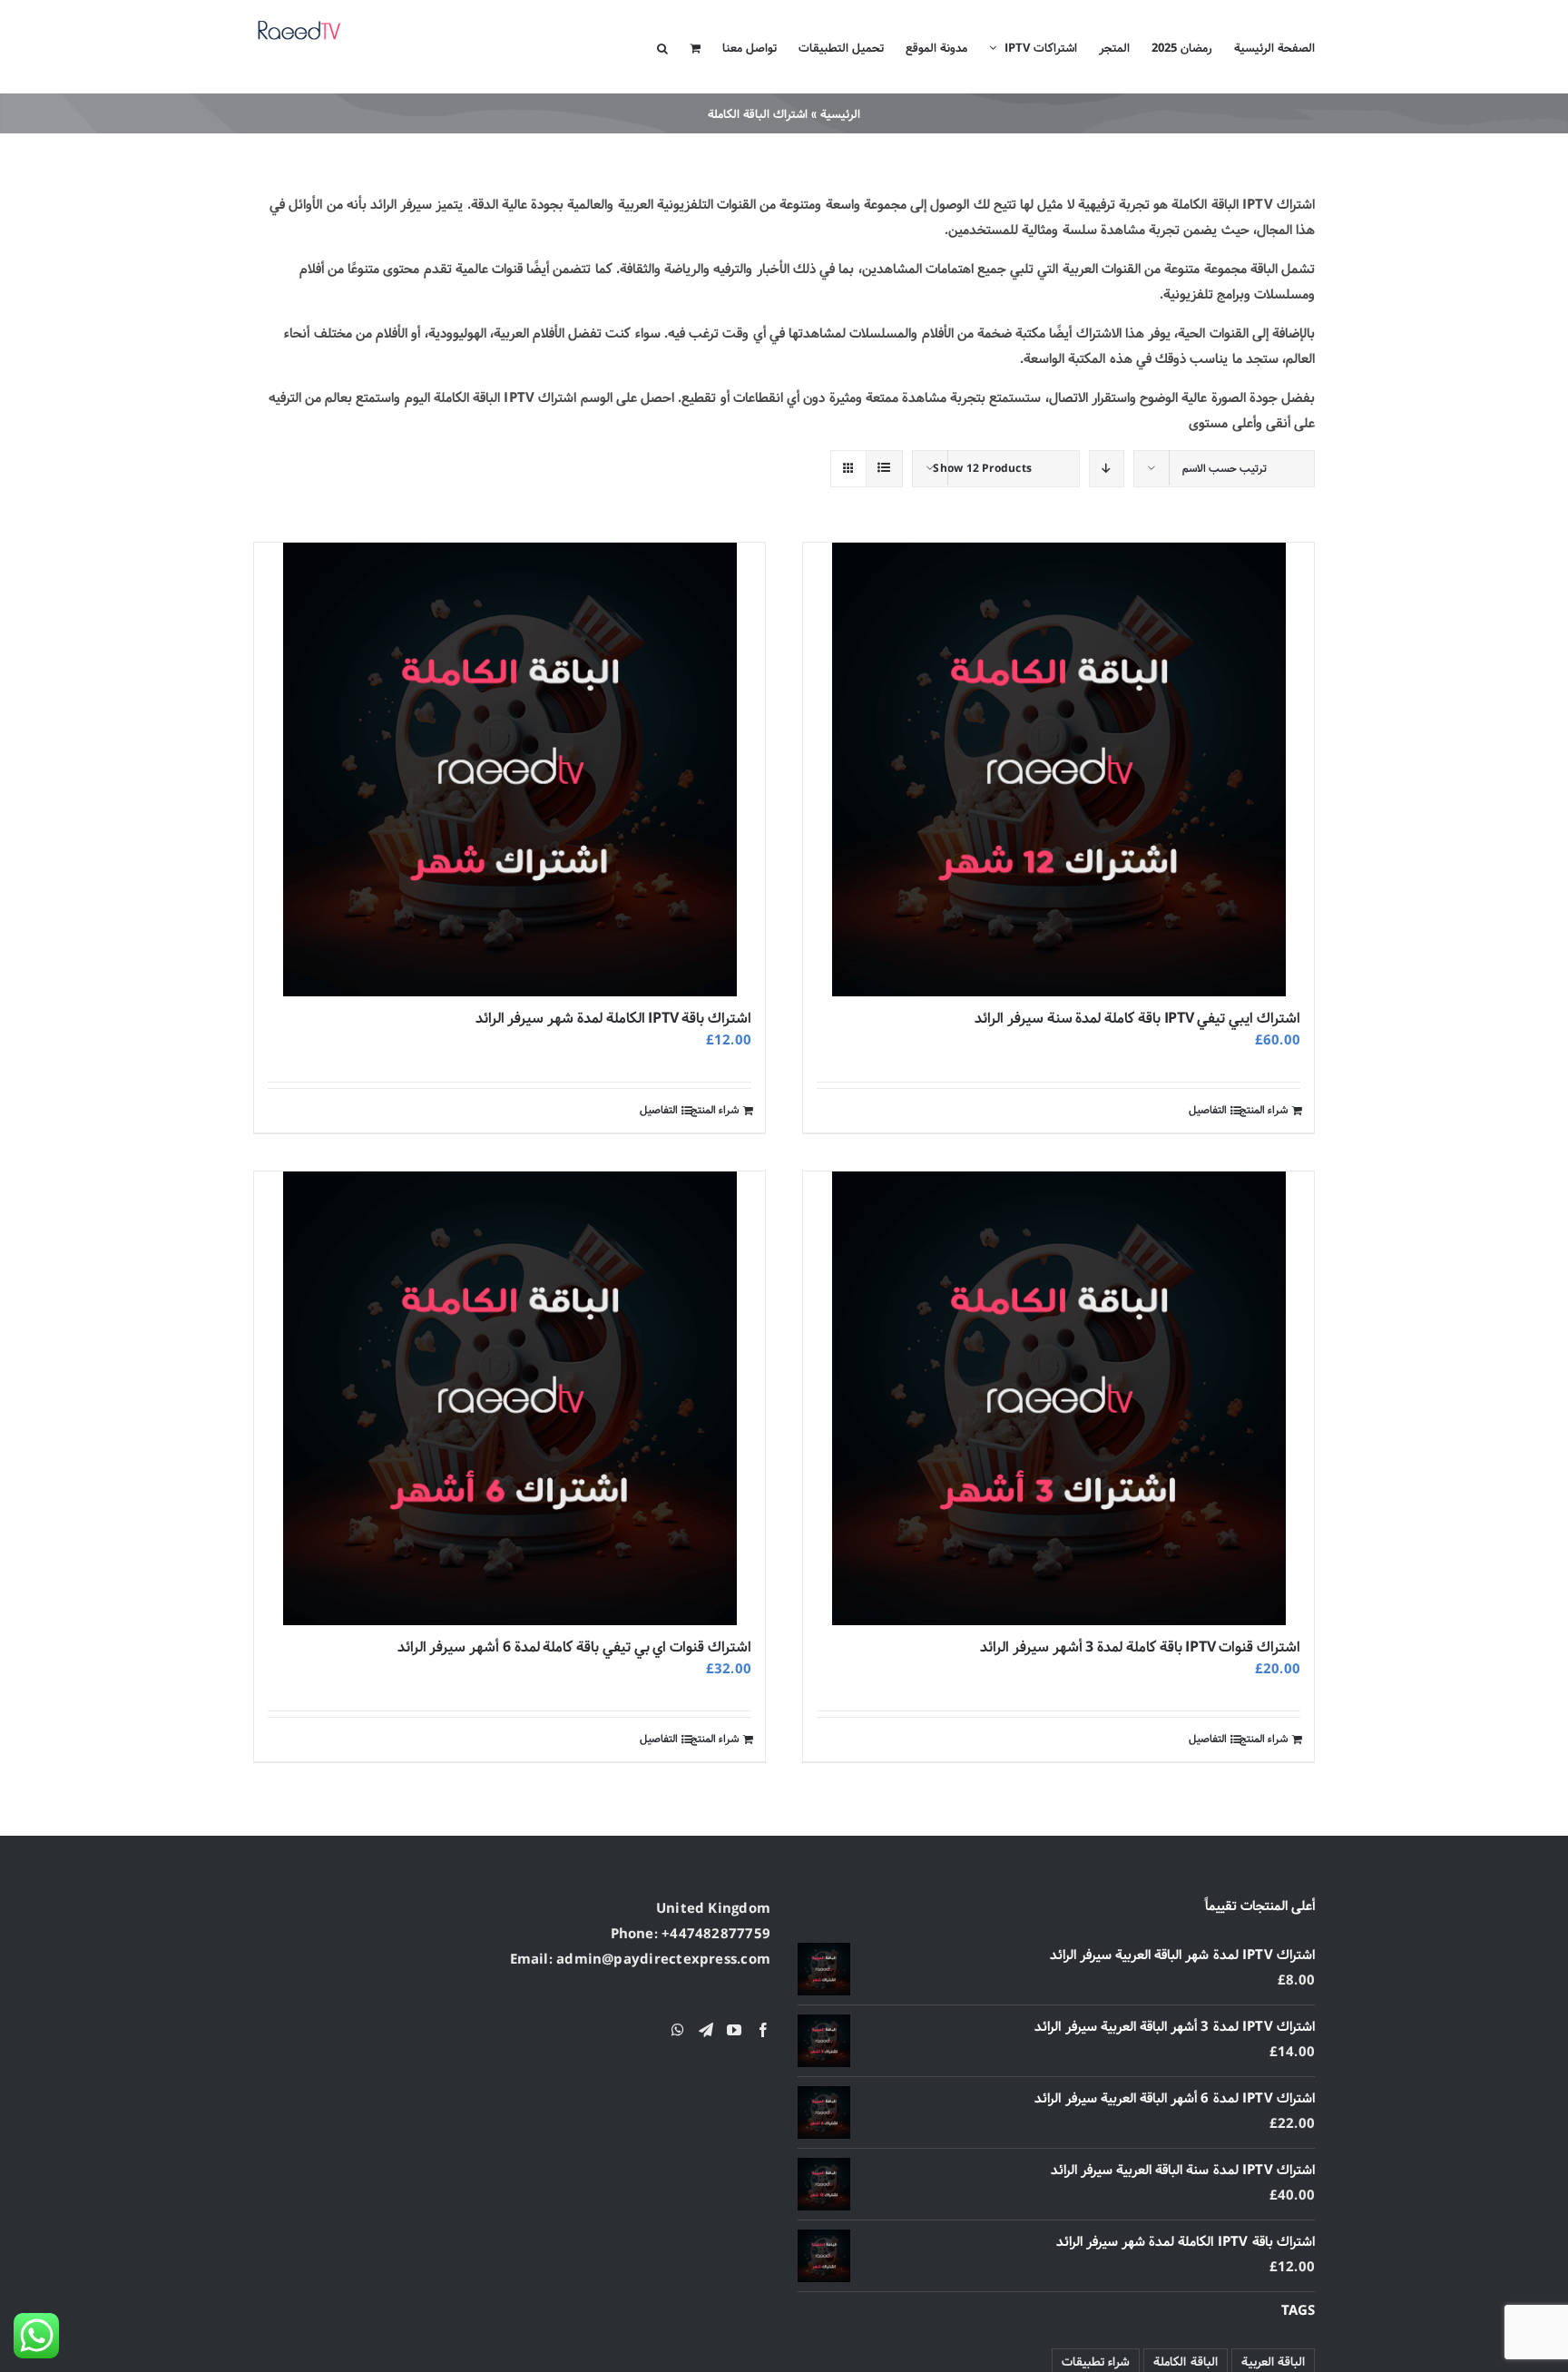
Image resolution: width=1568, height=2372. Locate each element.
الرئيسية (840, 114)
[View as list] (884, 469)
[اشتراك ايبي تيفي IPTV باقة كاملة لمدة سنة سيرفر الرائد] (1058, 769)
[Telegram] (706, 2030)
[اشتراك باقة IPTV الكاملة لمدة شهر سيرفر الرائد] (510, 769)
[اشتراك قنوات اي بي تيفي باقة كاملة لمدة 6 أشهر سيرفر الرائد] (510, 1398)
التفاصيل (1208, 1111)
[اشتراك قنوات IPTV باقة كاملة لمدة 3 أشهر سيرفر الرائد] (1058, 1398)
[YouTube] (734, 2030)
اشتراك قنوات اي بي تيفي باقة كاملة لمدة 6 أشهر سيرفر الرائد (574, 1647)
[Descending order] (1107, 469)
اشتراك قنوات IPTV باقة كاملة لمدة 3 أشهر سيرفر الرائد (1140, 1647)
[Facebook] (763, 2030)
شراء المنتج (1264, 1111)
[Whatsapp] (678, 2030)
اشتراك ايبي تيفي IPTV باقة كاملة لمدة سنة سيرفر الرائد (1137, 1019)
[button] (662, 47)
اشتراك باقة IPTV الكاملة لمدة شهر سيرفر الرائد (613, 1019)
